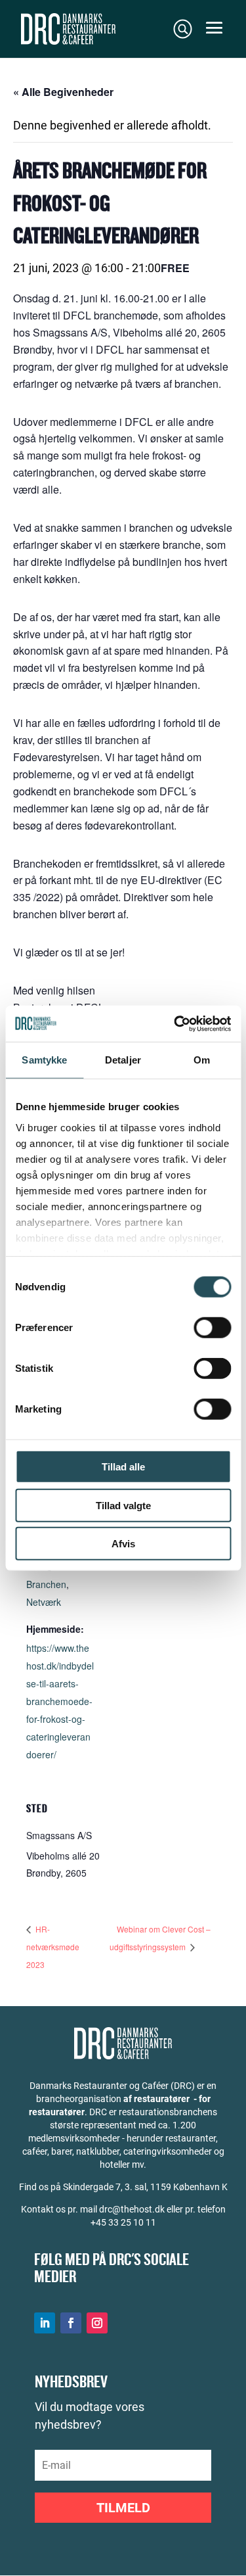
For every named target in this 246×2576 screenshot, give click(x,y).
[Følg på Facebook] (71, 2323)
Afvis (123, 1544)
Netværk (44, 1602)
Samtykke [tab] (44, 1060)
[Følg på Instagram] (97, 2323)
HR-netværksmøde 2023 (53, 1947)
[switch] (212, 1328)
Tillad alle (123, 1467)
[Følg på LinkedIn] (45, 2323)
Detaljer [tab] (123, 1060)
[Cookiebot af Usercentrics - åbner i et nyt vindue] (175, 1023)
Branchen (46, 1584)
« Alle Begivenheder (63, 92)
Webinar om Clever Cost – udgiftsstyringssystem (160, 1938)
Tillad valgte (123, 1505)
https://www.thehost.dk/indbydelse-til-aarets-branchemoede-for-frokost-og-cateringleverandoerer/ (60, 1701)
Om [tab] (202, 1060)
